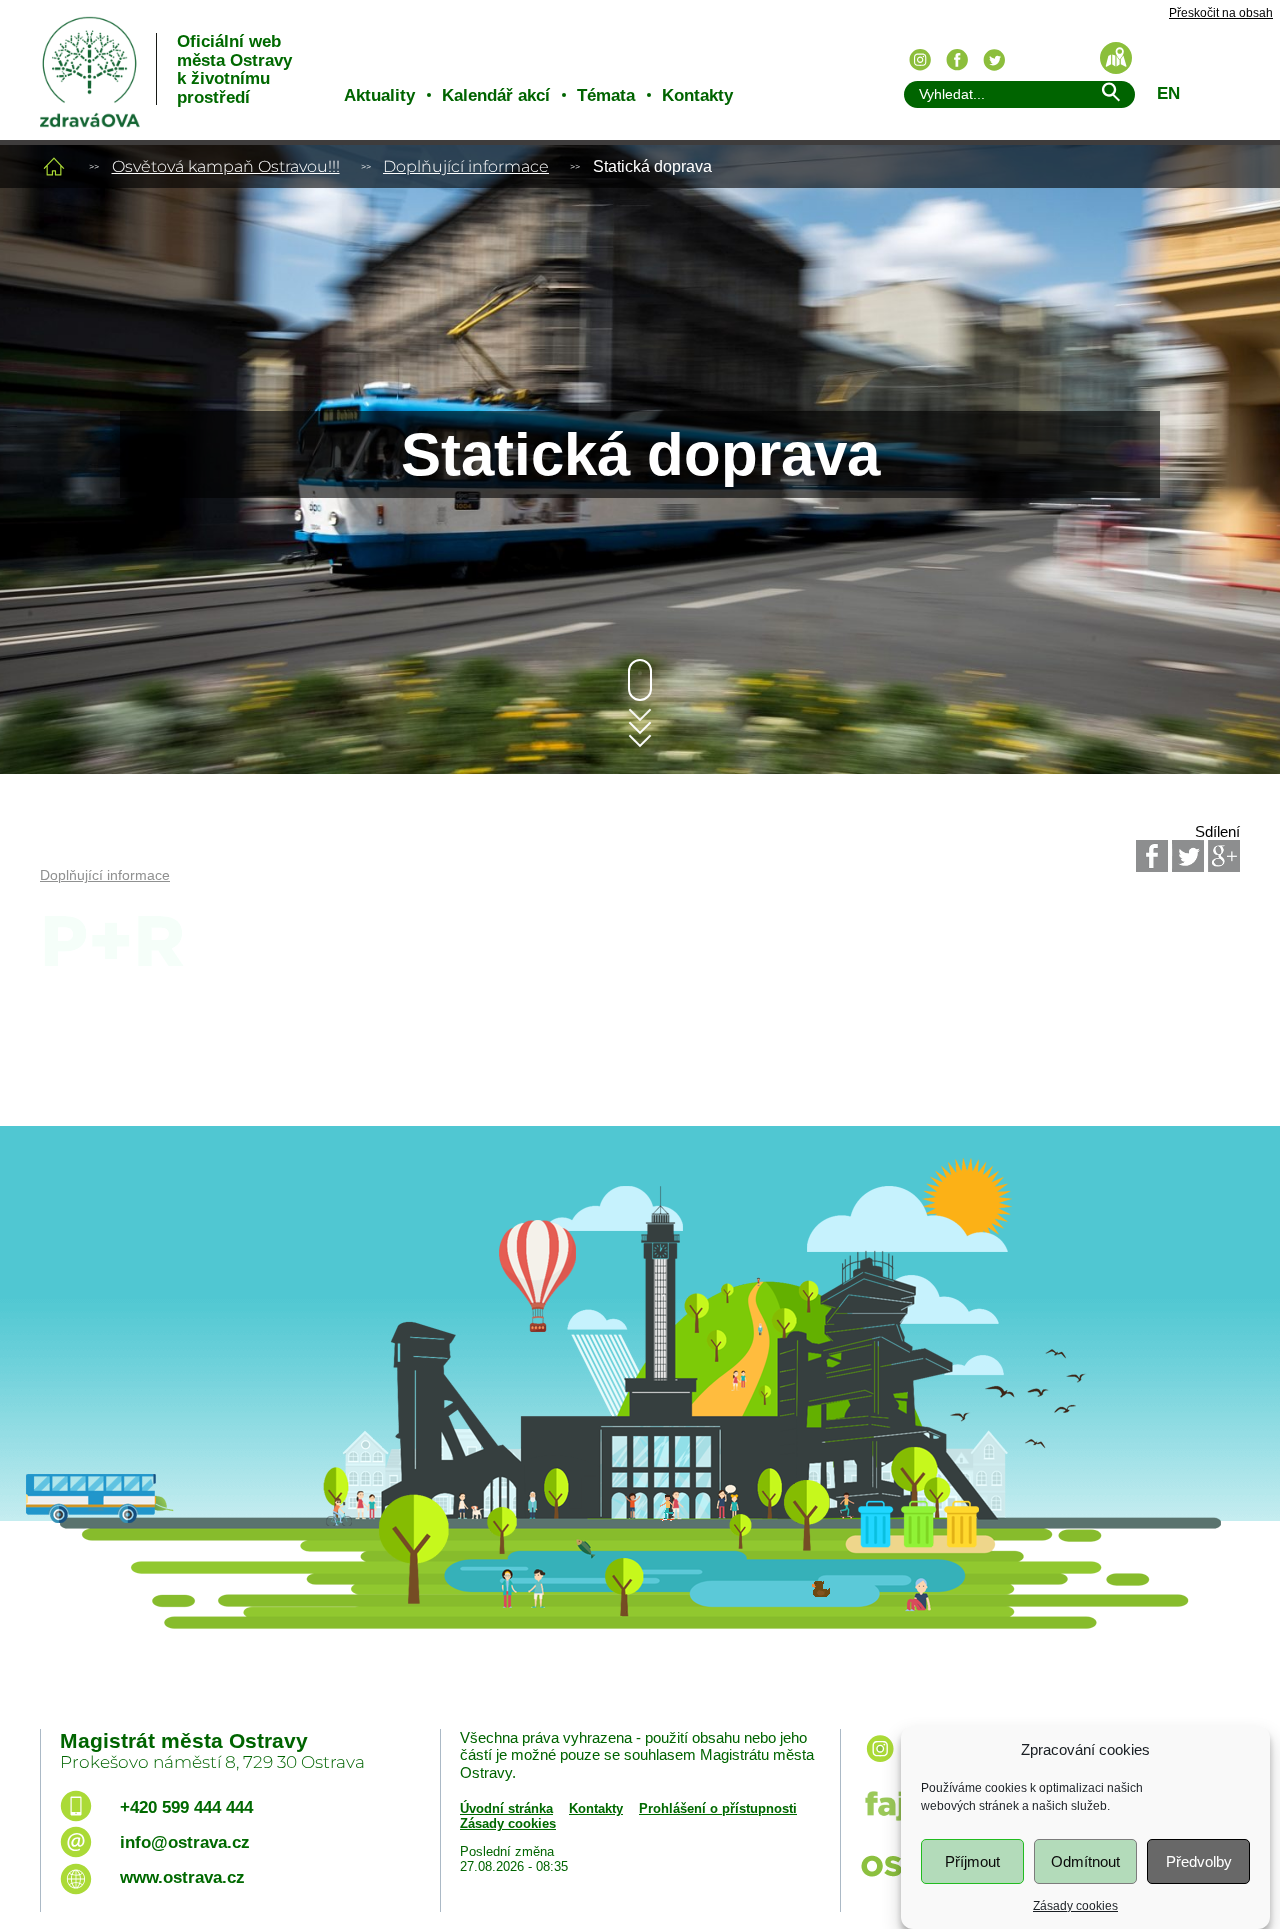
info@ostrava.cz (185, 1842)
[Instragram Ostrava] (920, 60)
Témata (606, 95)
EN (1168, 93)
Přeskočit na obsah (1221, 13)
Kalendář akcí (496, 95)
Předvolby (1199, 1861)
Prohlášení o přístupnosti (718, 1808)
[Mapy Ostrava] (1116, 58)
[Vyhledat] (1110, 95)
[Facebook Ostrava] (957, 60)
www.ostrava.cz (182, 1877)
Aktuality (379, 95)
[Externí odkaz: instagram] (880, 1763)
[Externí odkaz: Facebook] (1152, 856)
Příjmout (972, 1861)
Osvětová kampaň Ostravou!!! (226, 166)
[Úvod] (54, 166)
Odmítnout (1085, 1861)
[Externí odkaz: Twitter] (1188, 856)
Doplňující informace (466, 166)
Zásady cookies (1075, 1905)
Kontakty (697, 95)
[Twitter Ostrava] (994, 60)
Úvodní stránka (506, 1808)
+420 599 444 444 (186, 1807)
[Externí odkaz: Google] (1224, 856)
